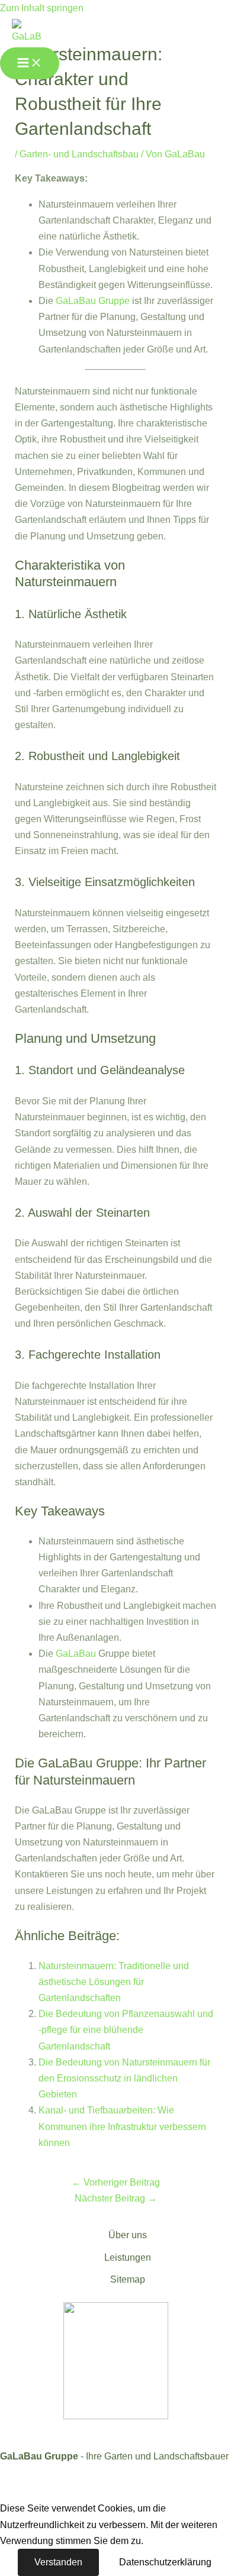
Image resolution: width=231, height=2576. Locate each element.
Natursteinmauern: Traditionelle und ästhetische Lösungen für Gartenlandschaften (114, 1982)
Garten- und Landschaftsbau (79, 154)
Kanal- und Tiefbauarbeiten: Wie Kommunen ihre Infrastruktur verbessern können (122, 2126)
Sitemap (128, 2279)
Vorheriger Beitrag (116, 2182)
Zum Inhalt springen (42, 8)
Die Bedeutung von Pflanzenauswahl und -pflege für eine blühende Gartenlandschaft (126, 2030)
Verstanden (58, 2562)
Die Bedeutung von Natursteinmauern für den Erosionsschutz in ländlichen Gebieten (124, 2078)
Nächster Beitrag (116, 2198)
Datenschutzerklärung (165, 2562)
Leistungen (128, 2257)
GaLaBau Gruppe (93, 301)
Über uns (128, 2235)
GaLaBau (76, 1654)
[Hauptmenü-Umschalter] (30, 63)
